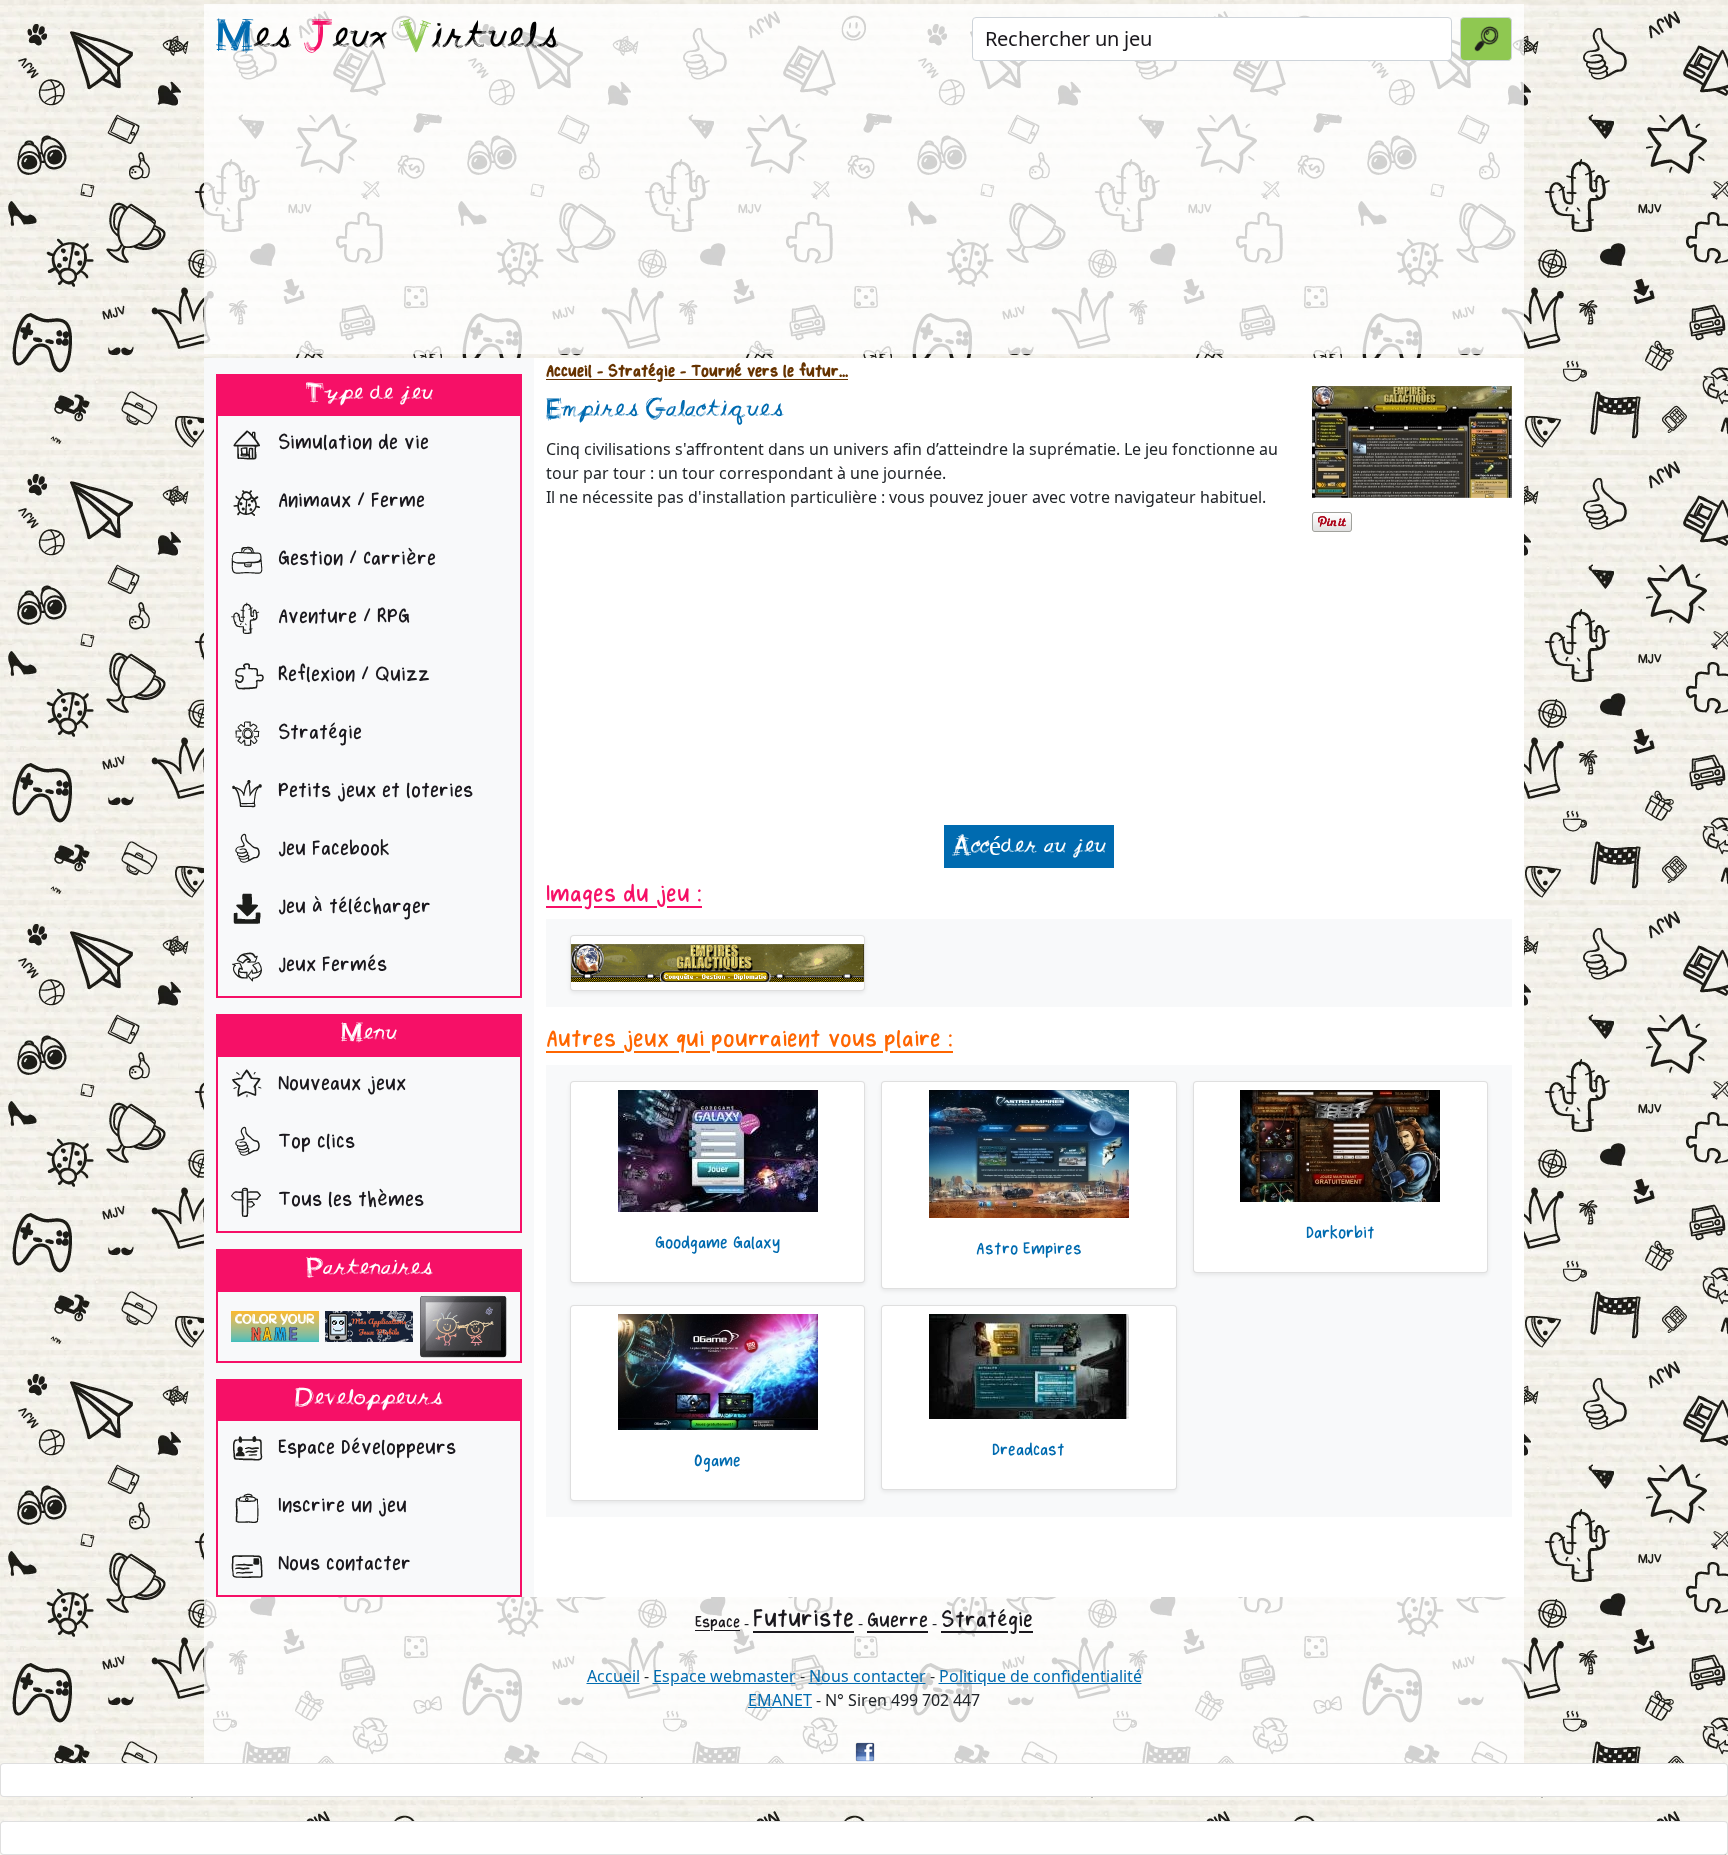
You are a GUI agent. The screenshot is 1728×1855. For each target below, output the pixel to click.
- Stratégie (633, 371)
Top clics (313, 1141)
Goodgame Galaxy (717, 1243)
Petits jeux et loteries (372, 791)
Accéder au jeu (1029, 846)
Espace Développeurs (364, 1448)
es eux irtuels (387, 38)
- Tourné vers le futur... (761, 371)
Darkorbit (1340, 1233)
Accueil (569, 371)
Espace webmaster (724, 1676)
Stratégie (317, 733)
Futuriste (803, 1618)
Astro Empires (1029, 1249)
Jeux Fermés (329, 965)
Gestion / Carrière (354, 559)
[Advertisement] (864, 214)
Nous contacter (341, 1564)
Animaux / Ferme (348, 501)
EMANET (780, 1700)
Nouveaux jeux (339, 1083)
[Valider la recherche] (1486, 39)
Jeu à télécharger (351, 907)
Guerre (897, 1620)
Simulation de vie (350, 443)
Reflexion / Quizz (351, 675)
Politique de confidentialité (1040, 1676)
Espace (717, 1622)
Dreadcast (1028, 1450)
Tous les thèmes (348, 1199)
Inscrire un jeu (339, 1506)
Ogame (717, 1461)
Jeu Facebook (331, 849)
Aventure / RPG (341, 617)
